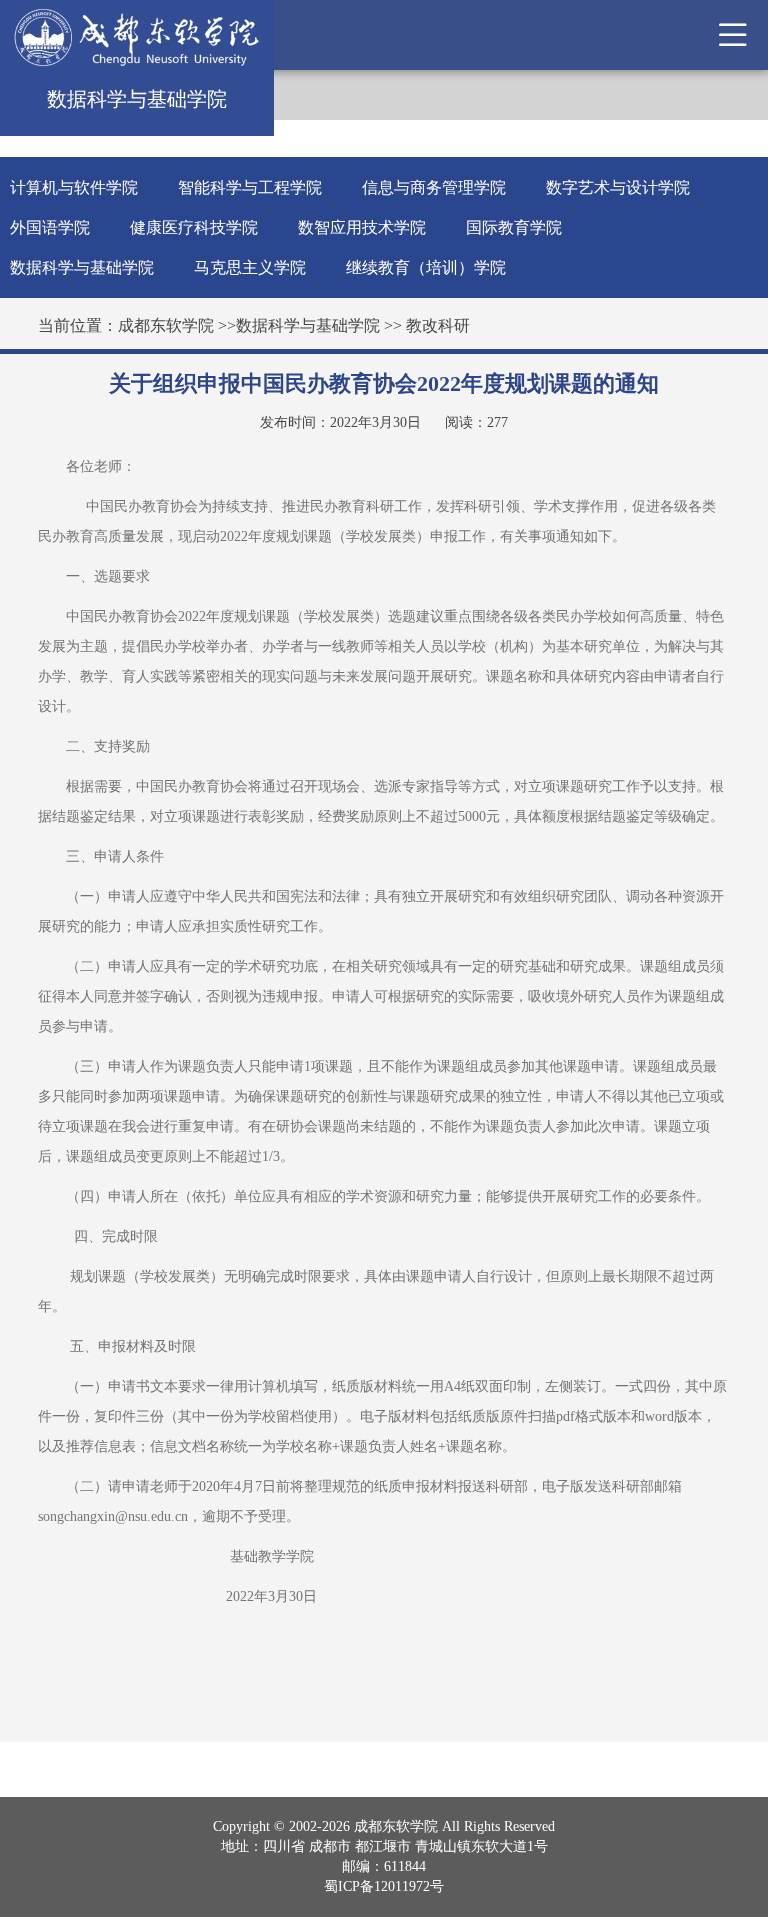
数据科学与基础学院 (82, 267)
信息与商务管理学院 (434, 187)
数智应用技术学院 (362, 227)
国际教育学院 (514, 227)
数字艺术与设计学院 (618, 187)
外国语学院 (50, 227)
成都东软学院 (166, 325)
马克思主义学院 (250, 267)
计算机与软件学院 (74, 187)
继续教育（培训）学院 (426, 267)
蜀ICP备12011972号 (384, 1886)
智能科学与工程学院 (250, 187)
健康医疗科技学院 (194, 227)
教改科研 (438, 325)
